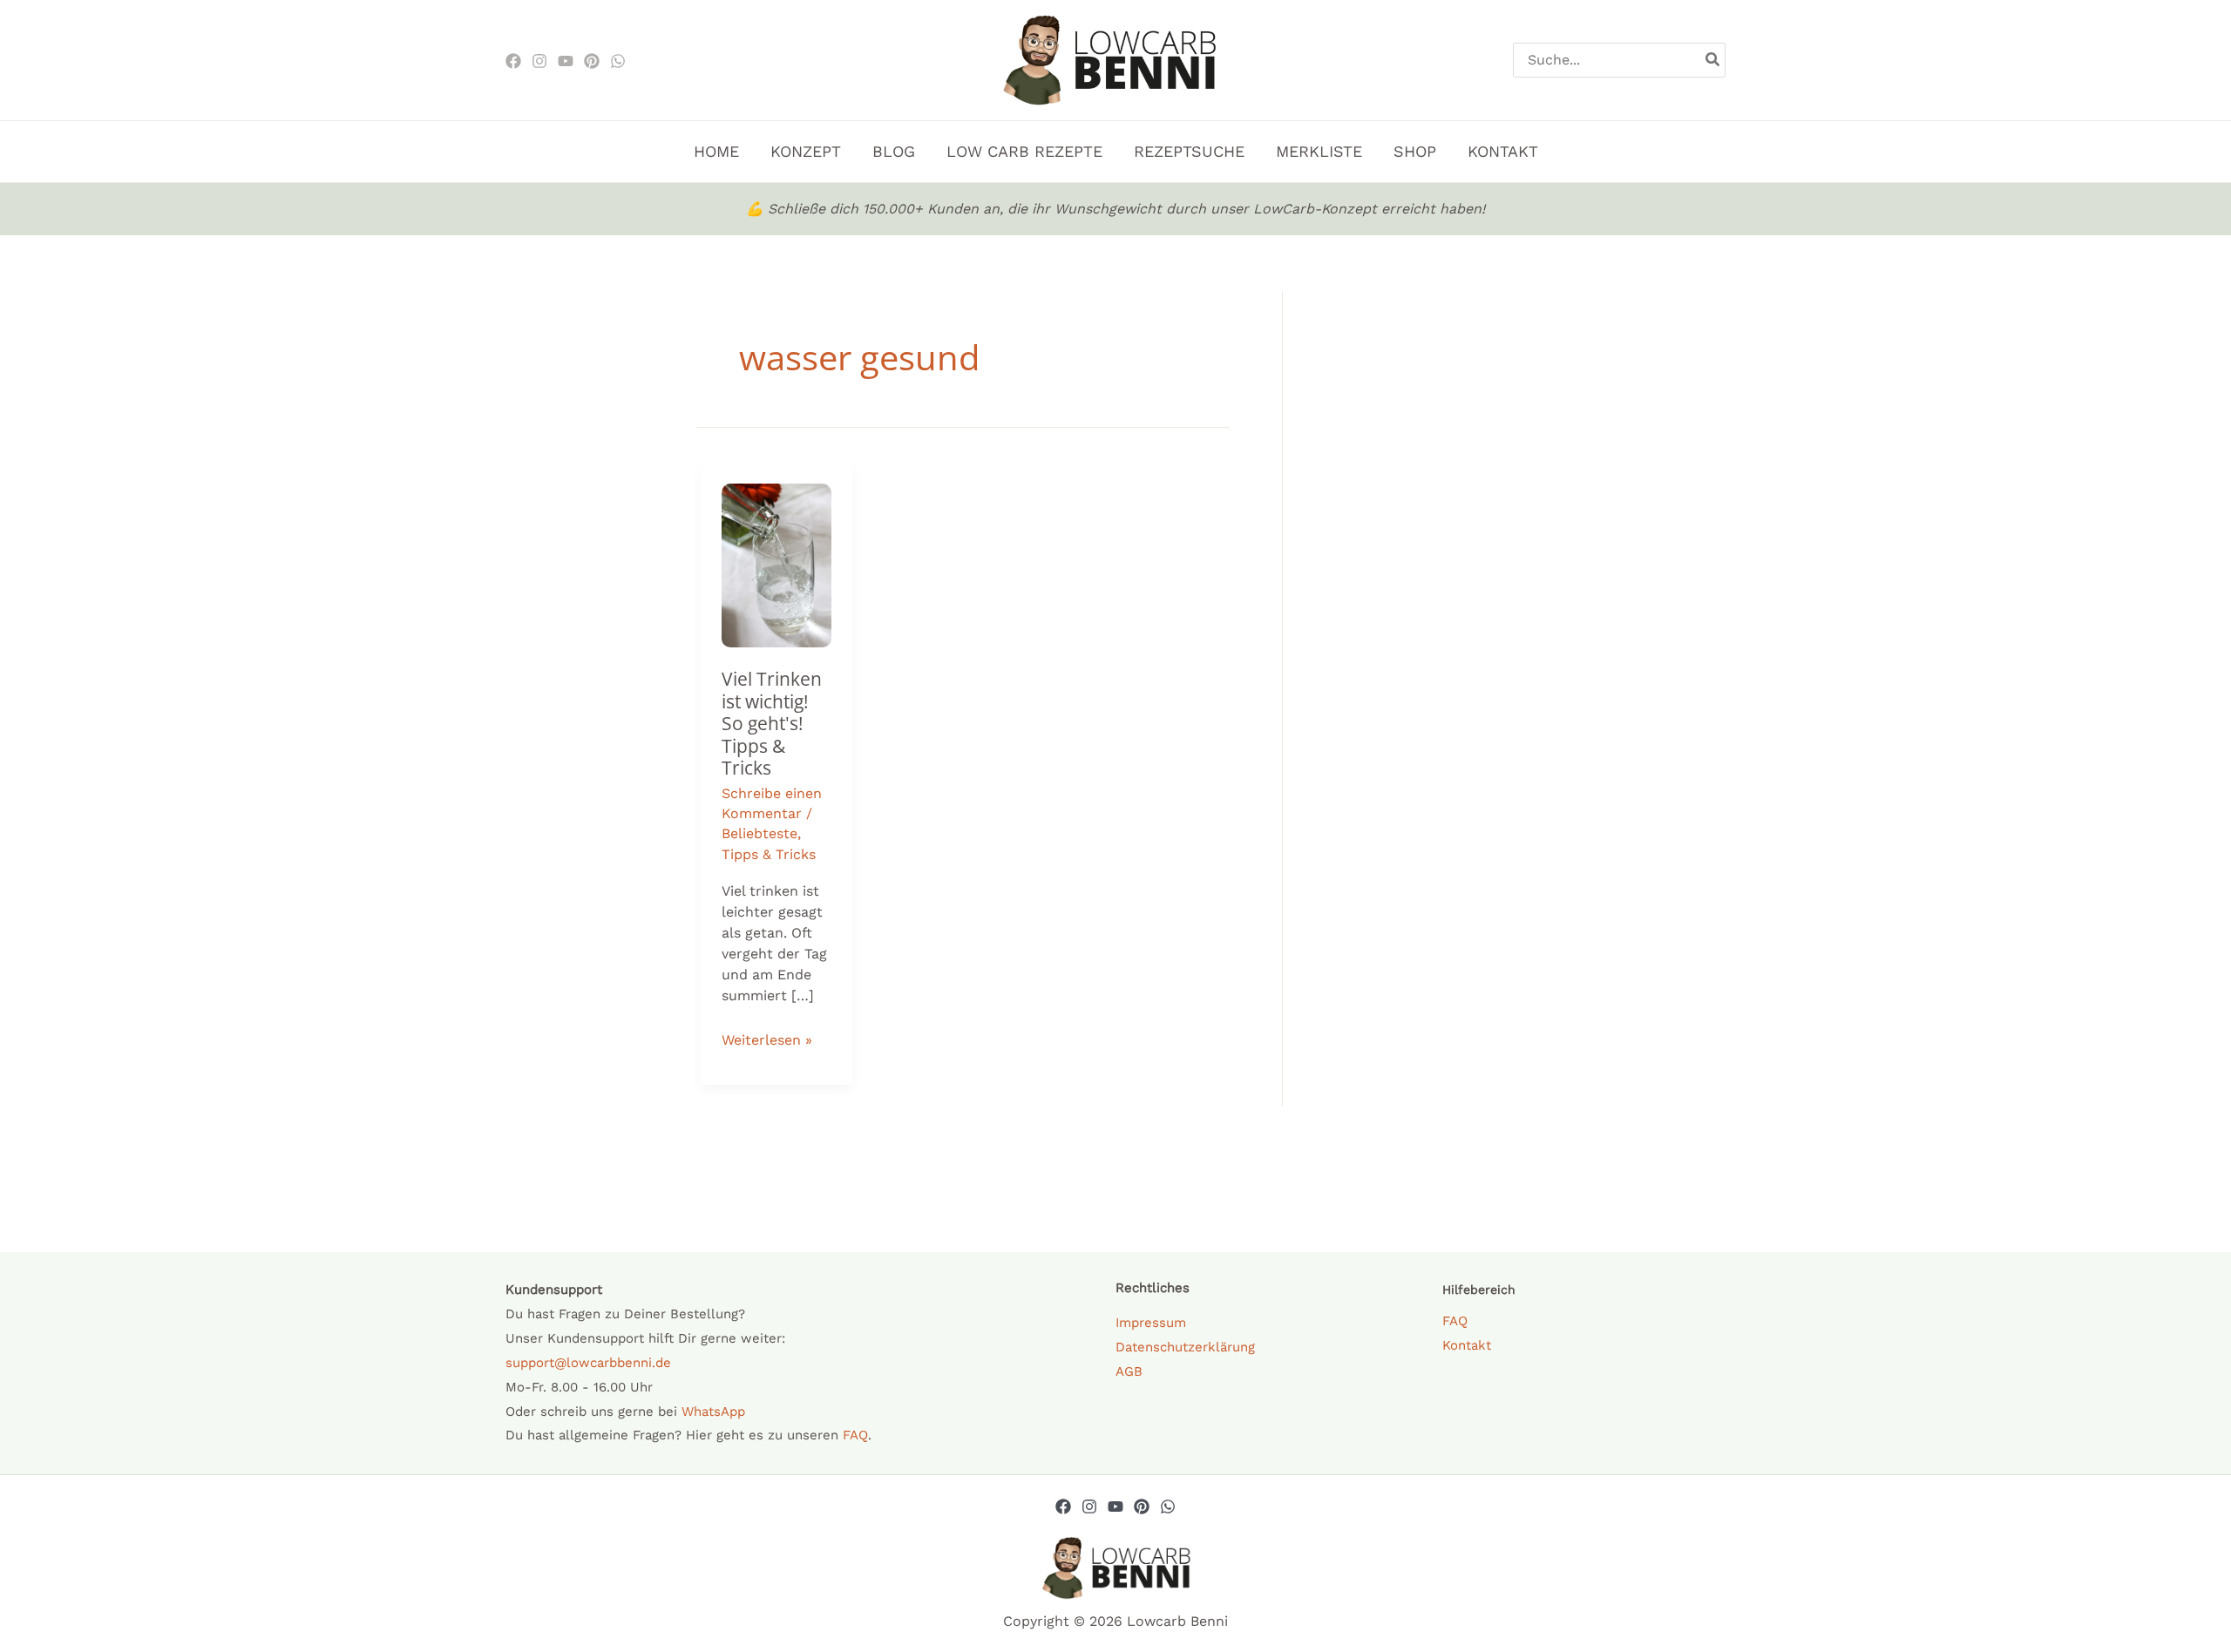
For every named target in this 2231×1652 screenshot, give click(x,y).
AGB (1129, 1371)
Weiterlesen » (767, 1038)
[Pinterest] (592, 61)
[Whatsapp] (1168, 1506)
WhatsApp (713, 1412)
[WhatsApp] (618, 61)
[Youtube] (566, 61)
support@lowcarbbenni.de (588, 1363)
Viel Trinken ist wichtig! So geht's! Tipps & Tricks (772, 723)
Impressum (1151, 1323)
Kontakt (1467, 1345)
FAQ (855, 1435)
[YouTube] (1115, 1506)
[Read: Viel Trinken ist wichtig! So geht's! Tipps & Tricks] (776, 564)
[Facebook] (513, 61)
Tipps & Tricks (769, 854)
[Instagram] (539, 61)
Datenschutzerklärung (1185, 1347)
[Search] (1713, 60)
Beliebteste (759, 833)
